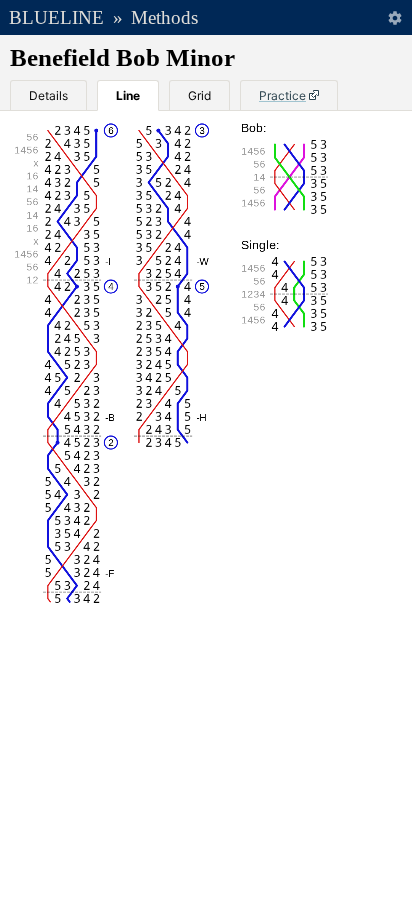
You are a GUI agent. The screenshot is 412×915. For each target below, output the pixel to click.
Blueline (56, 17)
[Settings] (394, 17)
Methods (164, 17)
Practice (282, 95)
